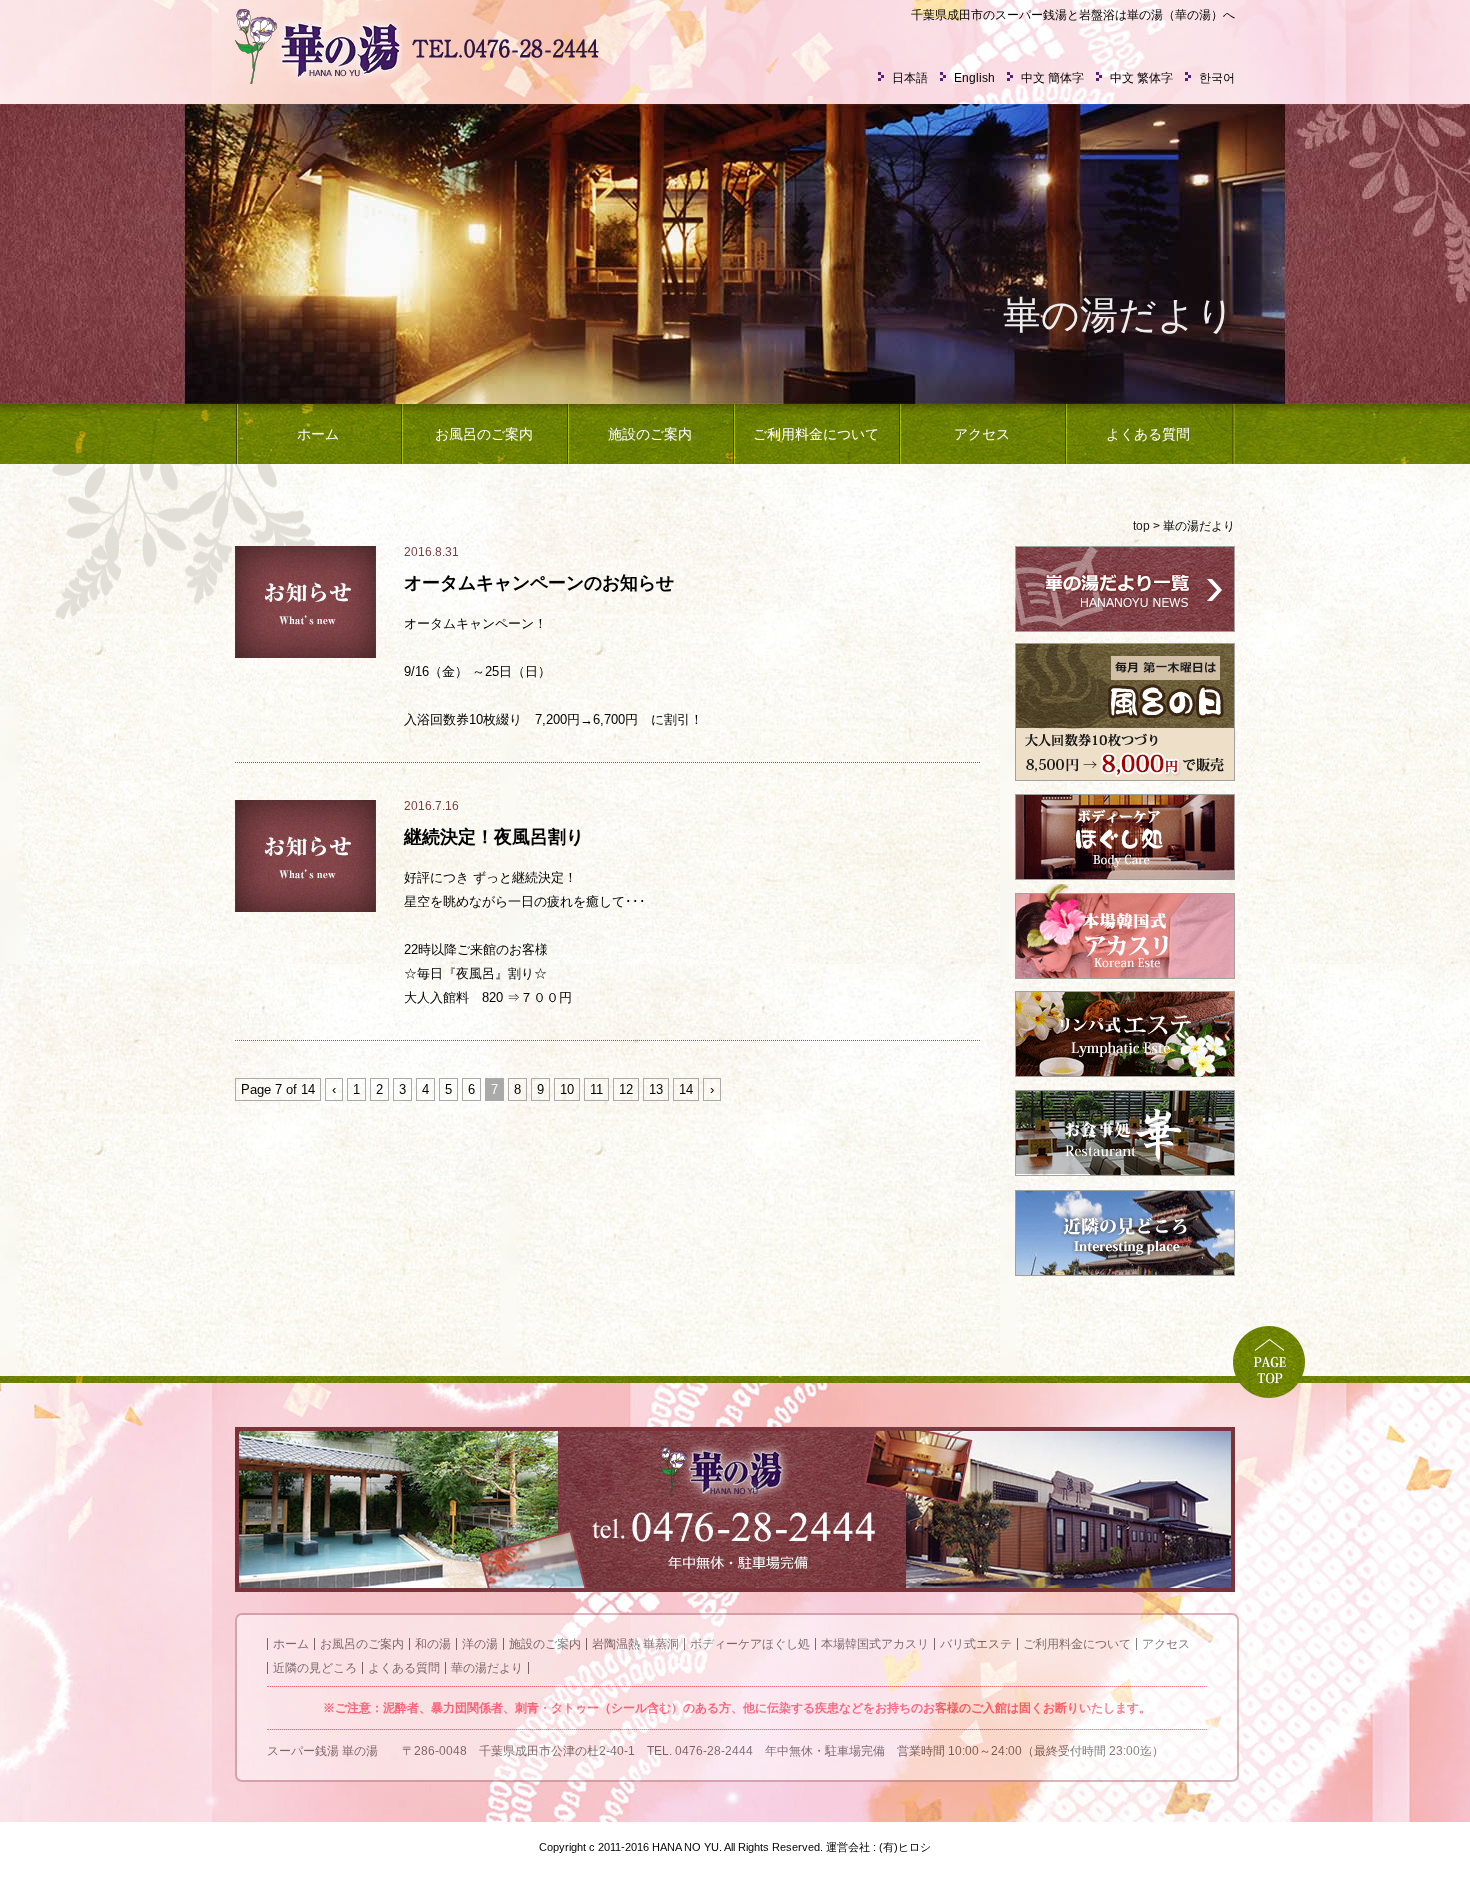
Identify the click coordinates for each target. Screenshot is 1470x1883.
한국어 (1217, 78)
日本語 (910, 78)
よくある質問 (1148, 434)
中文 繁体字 (1141, 78)
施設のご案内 (650, 434)
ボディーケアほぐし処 (750, 1644)
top (1141, 526)
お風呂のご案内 (484, 434)
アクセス (982, 434)
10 (567, 1089)
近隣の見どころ (315, 1668)
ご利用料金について (816, 434)
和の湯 (433, 1644)
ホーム (318, 434)
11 (596, 1089)
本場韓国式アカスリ (875, 1644)
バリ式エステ (976, 1644)
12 (626, 1089)
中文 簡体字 (1052, 78)
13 (656, 1089)
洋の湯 (480, 1644)
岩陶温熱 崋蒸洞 (635, 1644)
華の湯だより (487, 1668)
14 (686, 1089)
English (974, 78)
